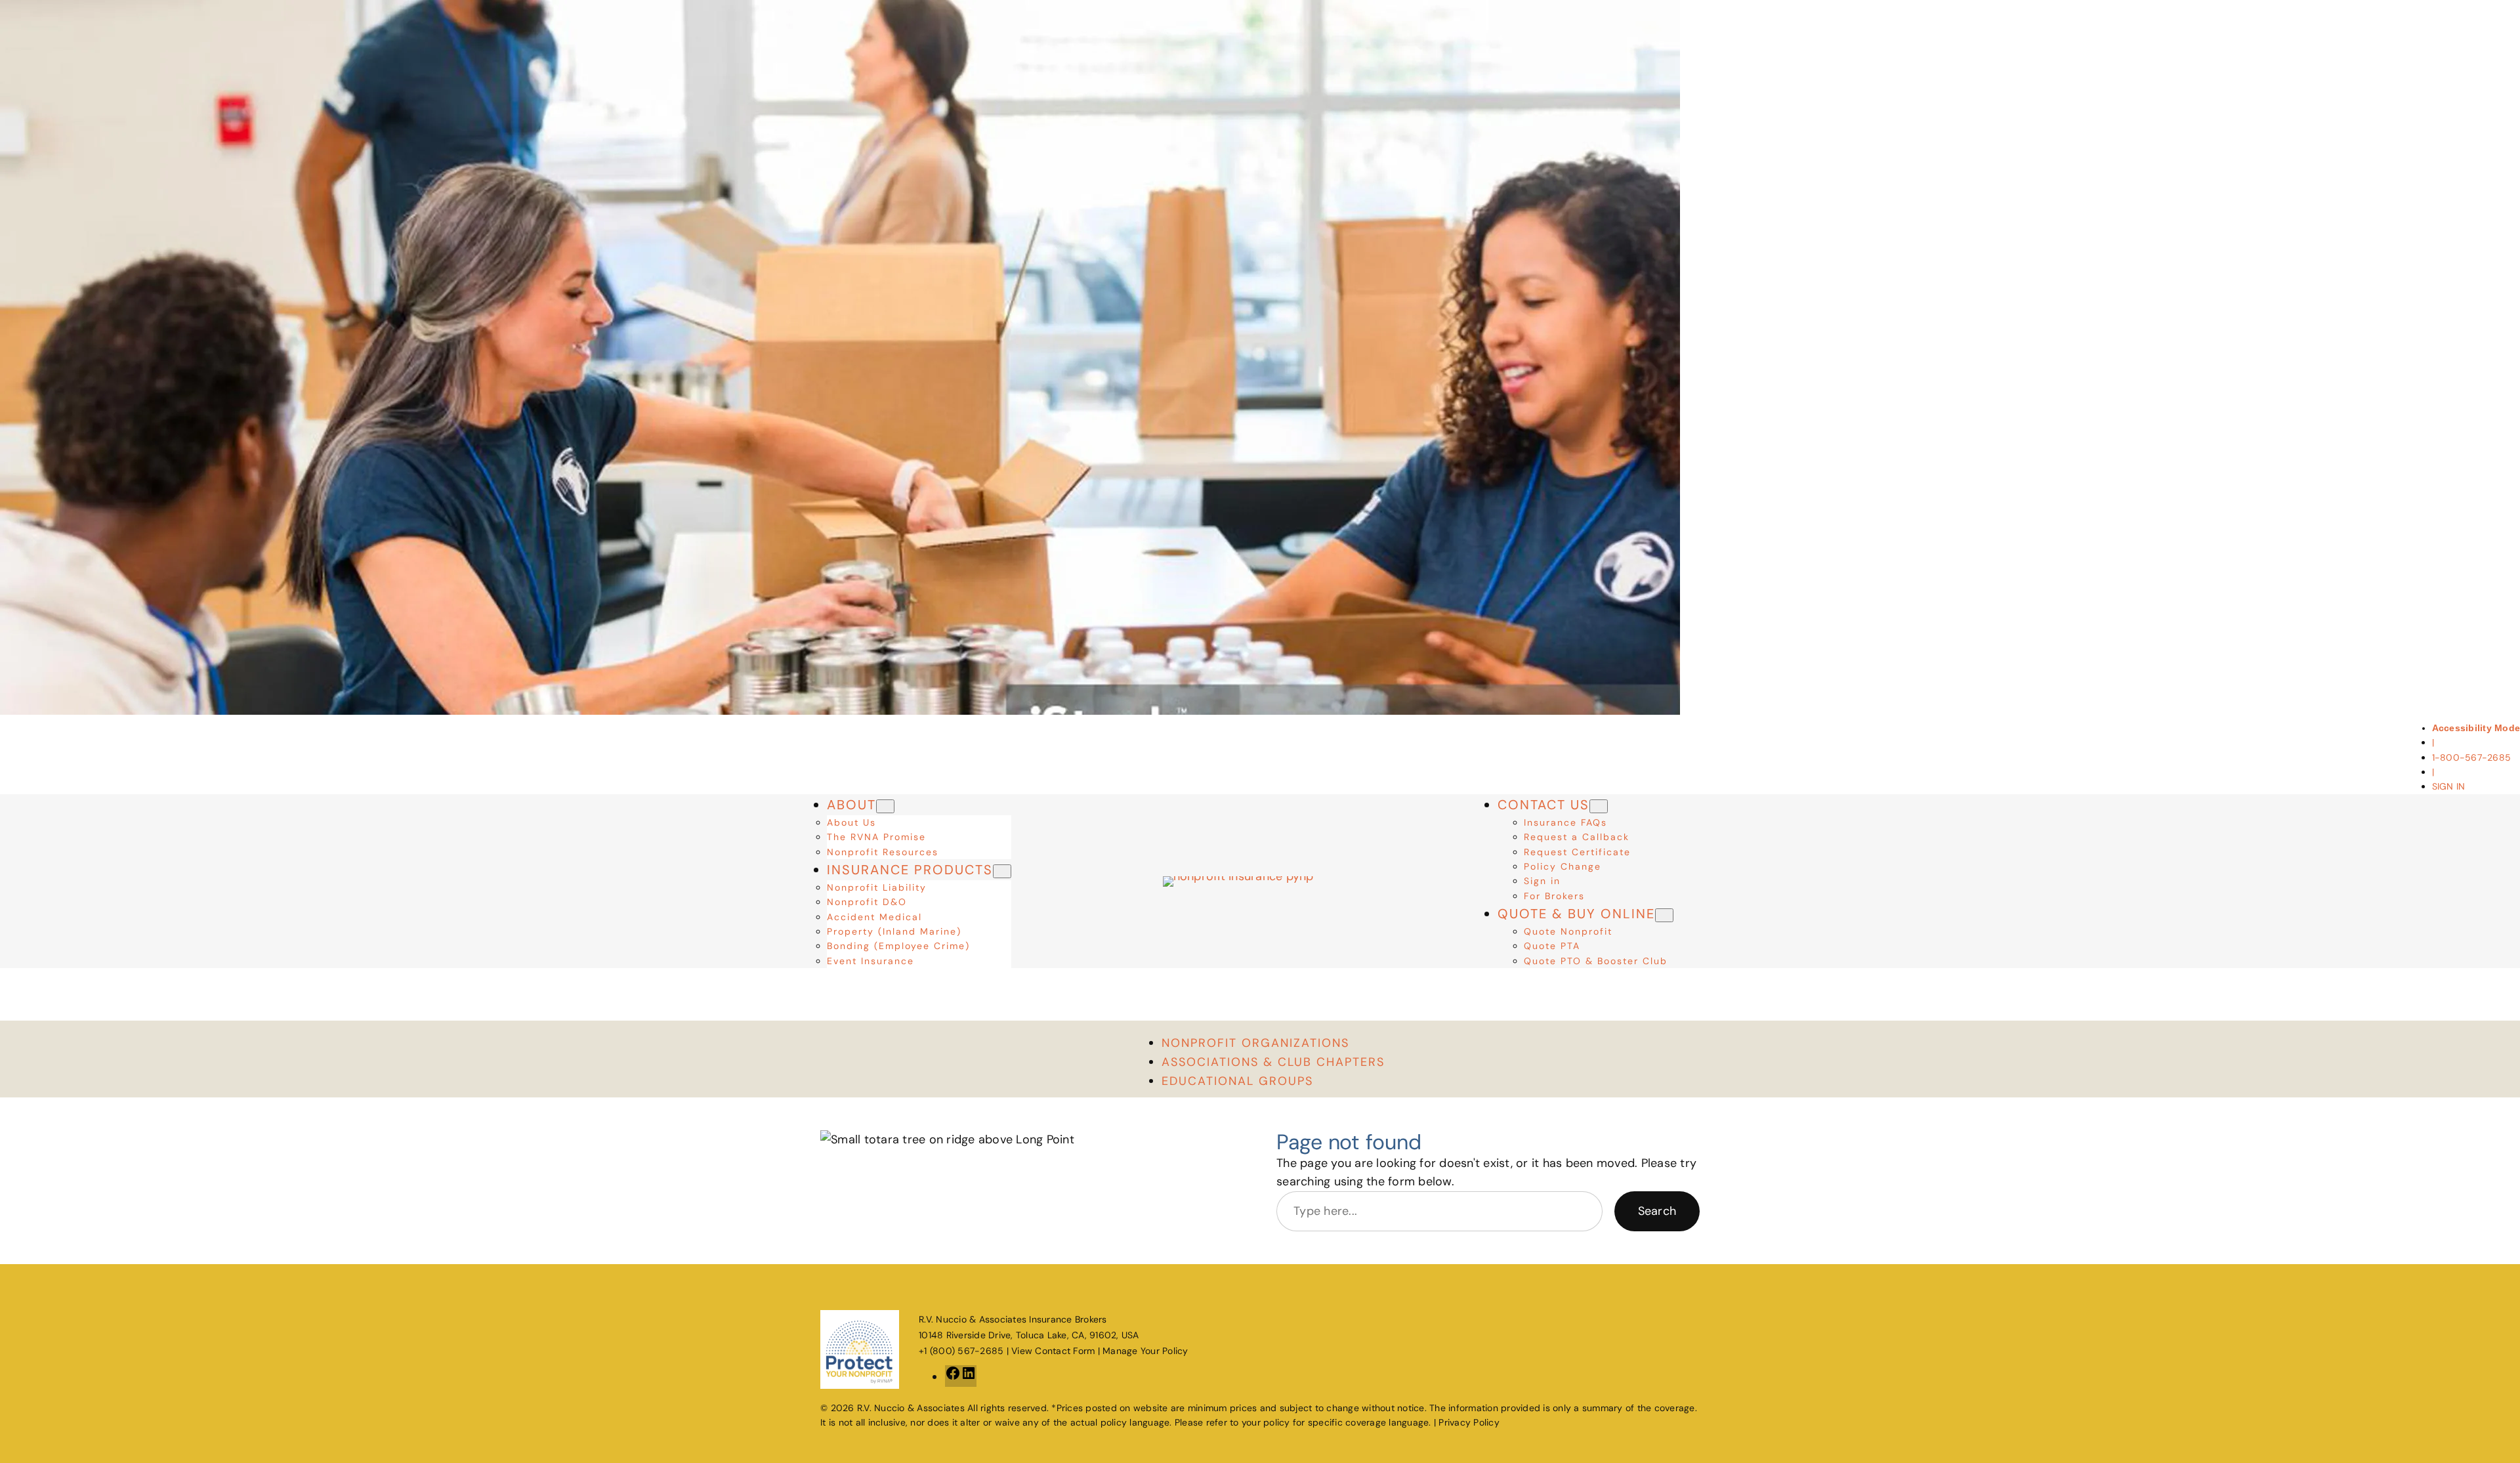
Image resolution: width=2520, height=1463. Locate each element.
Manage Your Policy (1145, 1351)
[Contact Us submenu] (1599, 806)
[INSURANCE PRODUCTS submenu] (1002, 871)
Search (1657, 1211)
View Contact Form (1053, 1351)
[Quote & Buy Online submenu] (1664, 915)
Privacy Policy (1469, 1422)
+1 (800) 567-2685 (961, 1351)
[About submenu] (885, 806)
